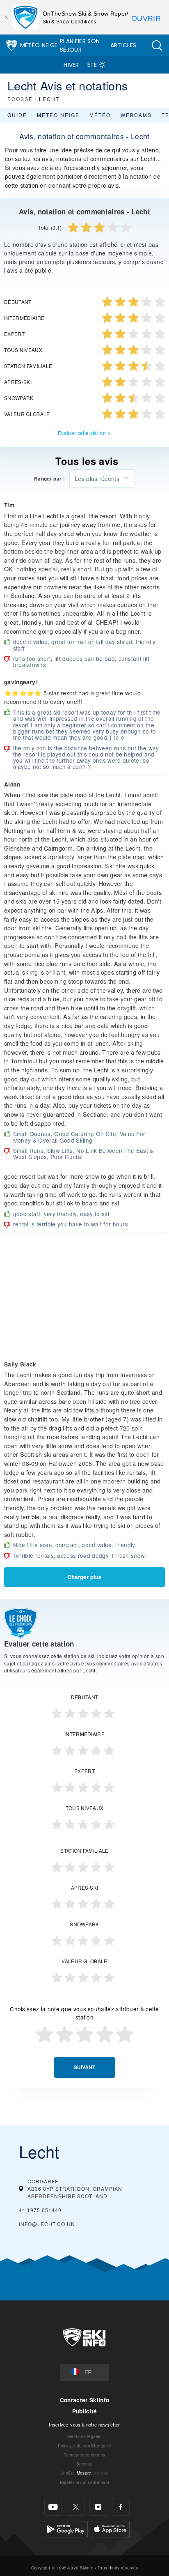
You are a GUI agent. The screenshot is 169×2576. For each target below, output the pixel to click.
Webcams (136, 115)
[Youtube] (53, 2507)
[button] (157, 45)
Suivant (84, 2067)
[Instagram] (98, 2507)
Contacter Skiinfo (84, 2400)
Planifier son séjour (80, 45)
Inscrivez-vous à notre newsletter (84, 2424)
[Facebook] (121, 2507)
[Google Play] (66, 2528)
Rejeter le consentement (84, 2482)
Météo (100, 115)
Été (92, 65)
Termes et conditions (84, 2455)
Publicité (85, 2411)
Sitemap (84, 2464)
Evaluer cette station (82, 433)
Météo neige (58, 115)
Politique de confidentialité (85, 2446)
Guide (17, 115)
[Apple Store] (110, 2528)
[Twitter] (76, 2507)
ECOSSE (20, 99)
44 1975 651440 (40, 2210)
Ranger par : (49, 479)
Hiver (71, 65)
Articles (123, 45)
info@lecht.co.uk (47, 2224)
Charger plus (84, 1577)
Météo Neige (39, 45)
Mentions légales (84, 2436)
